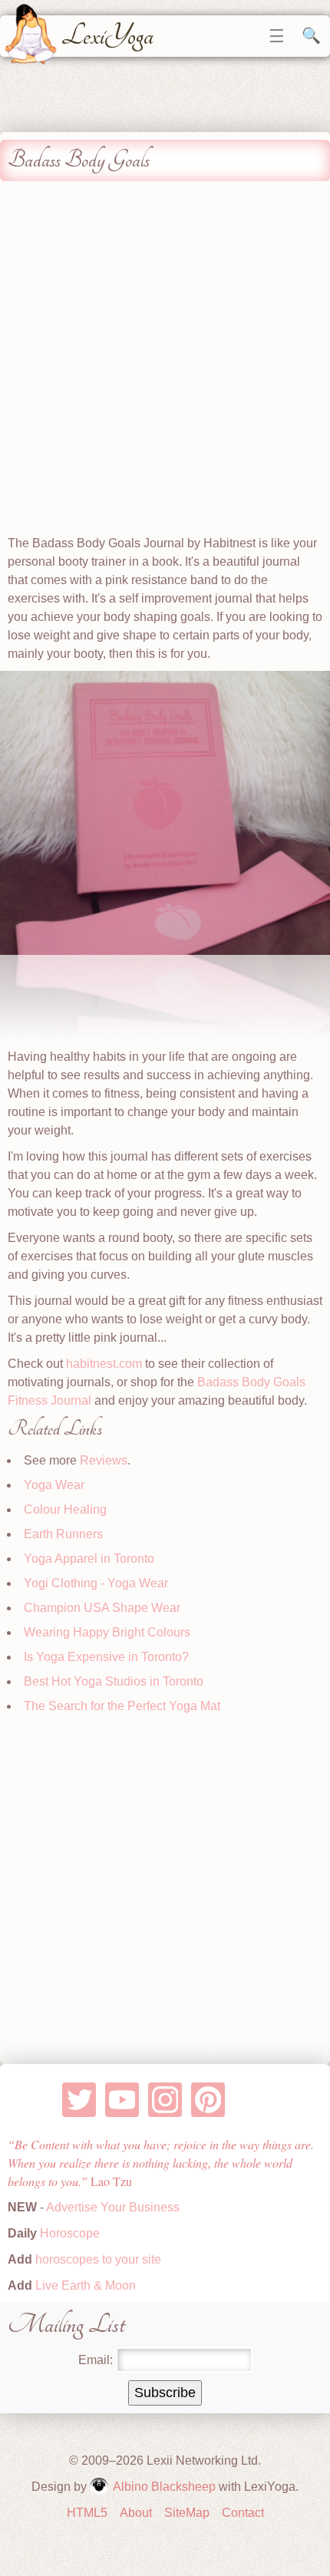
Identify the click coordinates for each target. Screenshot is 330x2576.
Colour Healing (65, 1509)
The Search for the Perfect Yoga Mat (122, 1706)
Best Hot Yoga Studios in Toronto (114, 1681)
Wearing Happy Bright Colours (107, 1632)
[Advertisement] (165, 362)
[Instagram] (165, 2100)
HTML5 (87, 2513)
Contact (243, 2513)
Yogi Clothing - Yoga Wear (96, 1583)
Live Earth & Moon (84, 2285)
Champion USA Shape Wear (102, 1608)
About (136, 2513)
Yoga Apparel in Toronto (89, 1559)
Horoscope (70, 2233)
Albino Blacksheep (164, 2487)
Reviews (104, 1460)
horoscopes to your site (97, 2259)
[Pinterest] (208, 2100)
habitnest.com (104, 1364)
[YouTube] (122, 2100)
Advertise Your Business (113, 2207)
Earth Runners (63, 1534)
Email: (96, 2360)
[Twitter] (79, 2100)
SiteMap (187, 2513)
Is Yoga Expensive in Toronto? (106, 1657)
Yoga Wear (54, 1485)
